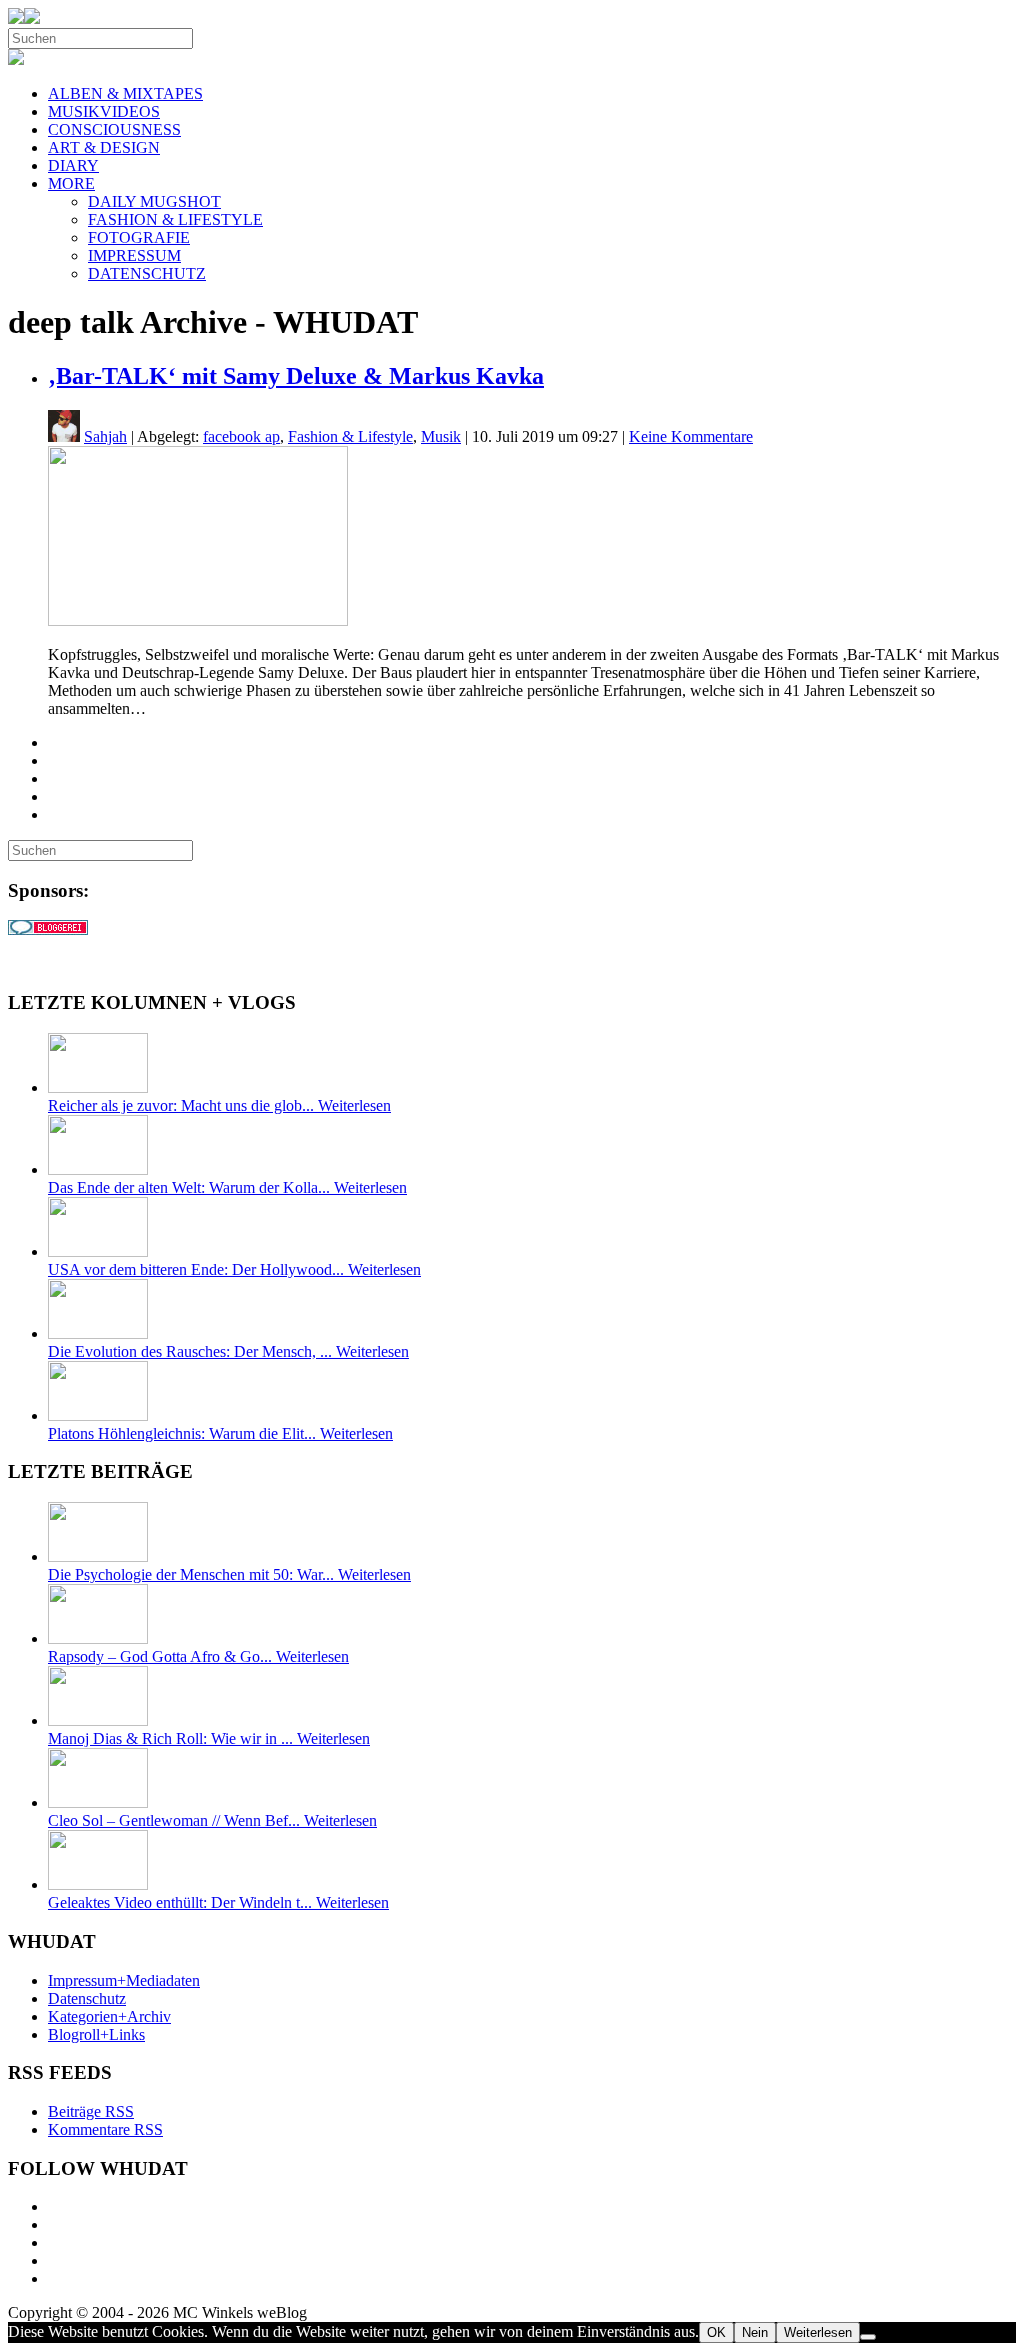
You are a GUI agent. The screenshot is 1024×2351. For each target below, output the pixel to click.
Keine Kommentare (691, 436)
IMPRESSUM (134, 255)
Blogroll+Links (96, 2034)
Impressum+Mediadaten (124, 1980)
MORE (71, 183)
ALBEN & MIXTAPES (125, 93)
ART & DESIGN (104, 147)
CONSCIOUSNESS (114, 129)
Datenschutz (87, 1998)
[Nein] (868, 2337)
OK (716, 2332)
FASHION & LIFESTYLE (175, 219)
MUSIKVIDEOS (104, 111)
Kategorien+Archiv (109, 2016)
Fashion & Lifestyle (350, 436)
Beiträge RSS (91, 2111)
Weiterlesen (818, 2332)
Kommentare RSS (105, 2129)
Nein (755, 2332)
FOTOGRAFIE (139, 237)
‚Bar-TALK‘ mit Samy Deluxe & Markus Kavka (296, 376)
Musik (441, 436)
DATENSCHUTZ (147, 273)
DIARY (73, 165)
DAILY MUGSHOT (154, 201)
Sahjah (105, 436)
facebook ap (241, 436)
